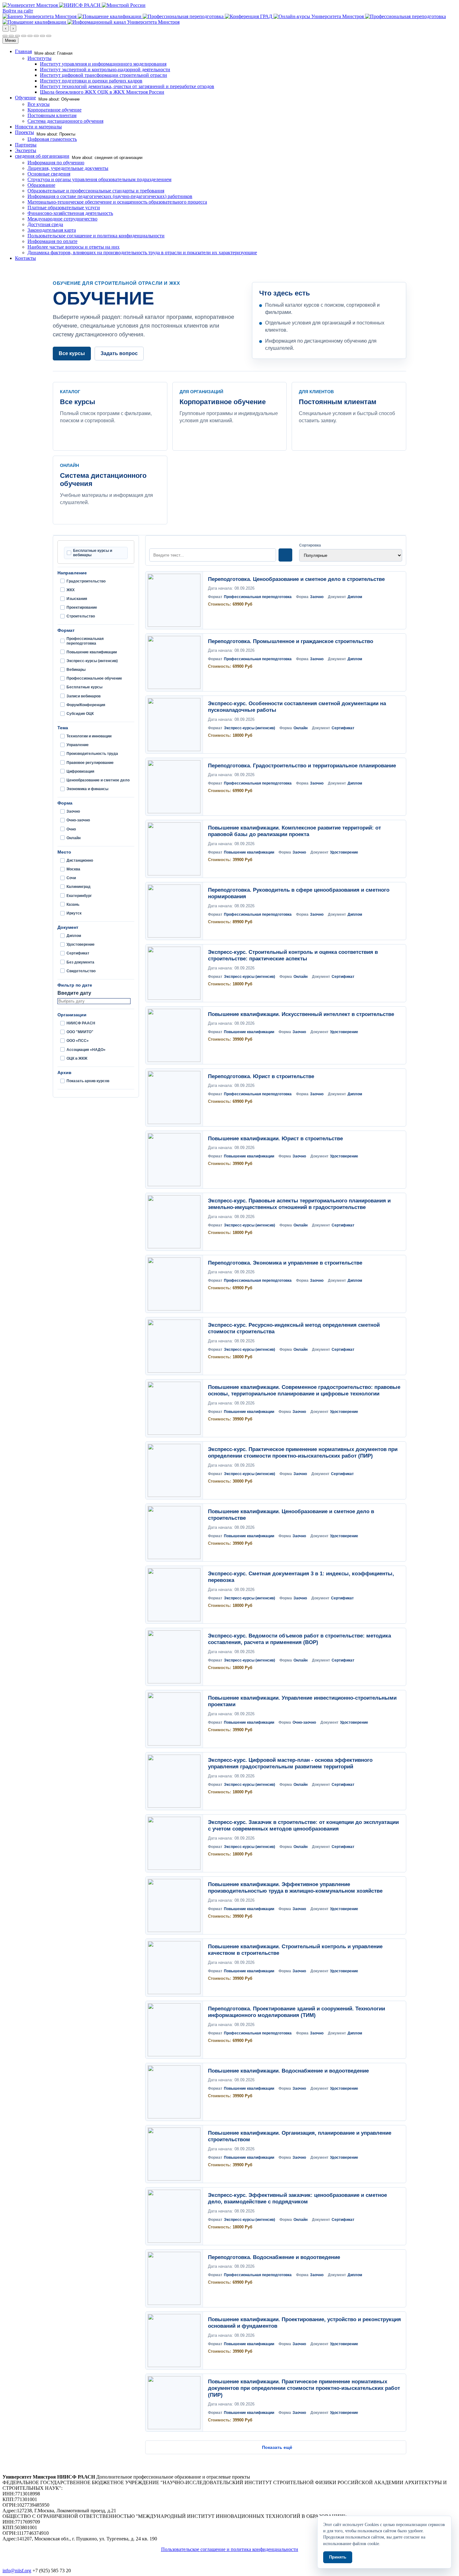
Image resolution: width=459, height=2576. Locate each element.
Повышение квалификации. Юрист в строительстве (275, 1139)
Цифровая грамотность (52, 139)
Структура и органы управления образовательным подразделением (99, 179)
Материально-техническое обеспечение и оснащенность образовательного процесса (117, 202)
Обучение (25, 98)
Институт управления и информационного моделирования (103, 64)
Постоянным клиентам (52, 115)
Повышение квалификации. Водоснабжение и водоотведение (288, 2071)
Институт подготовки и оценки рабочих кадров (91, 81)
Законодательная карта (52, 230)
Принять (338, 2557)
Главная (23, 51)
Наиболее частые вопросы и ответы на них (74, 247)
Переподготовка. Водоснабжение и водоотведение (274, 2257)
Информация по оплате (52, 241)
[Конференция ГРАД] (249, 16)
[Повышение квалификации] (110, 16)
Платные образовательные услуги (64, 208)
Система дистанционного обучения (65, 121)
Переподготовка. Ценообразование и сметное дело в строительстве (296, 579)
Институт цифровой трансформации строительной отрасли (104, 75)
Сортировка (310, 545)
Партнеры (26, 145)
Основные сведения (49, 174)
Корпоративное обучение (54, 110)
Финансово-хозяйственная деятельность (70, 213)
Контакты (25, 258)
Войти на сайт (18, 11)
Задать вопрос (119, 353)
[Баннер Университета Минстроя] (40, 16)
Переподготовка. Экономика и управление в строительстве (285, 1263)
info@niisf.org (17, 2571)
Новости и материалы (38, 127)
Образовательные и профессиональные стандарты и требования (96, 191)
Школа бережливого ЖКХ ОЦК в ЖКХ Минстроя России (102, 92)
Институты (39, 58)
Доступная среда (45, 224)
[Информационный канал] (123, 22)
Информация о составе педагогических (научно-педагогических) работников (110, 196)
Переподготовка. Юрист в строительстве (261, 1076)
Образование (41, 185)
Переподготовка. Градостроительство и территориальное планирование (302, 766)
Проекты (25, 132)
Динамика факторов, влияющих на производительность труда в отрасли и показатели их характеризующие (142, 253)
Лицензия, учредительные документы (68, 168)
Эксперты (26, 150)
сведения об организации (42, 156)
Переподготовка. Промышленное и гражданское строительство (291, 641)
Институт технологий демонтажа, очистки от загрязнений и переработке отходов (127, 86)
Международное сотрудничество (62, 219)
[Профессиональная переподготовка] (184, 16)
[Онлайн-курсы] (319, 16)
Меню (10, 40)
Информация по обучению (56, 163)
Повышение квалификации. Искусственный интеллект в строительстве (301, 1014)
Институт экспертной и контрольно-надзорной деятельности (105, 69)
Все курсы (39, 104)
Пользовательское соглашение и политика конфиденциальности (96, 236)
